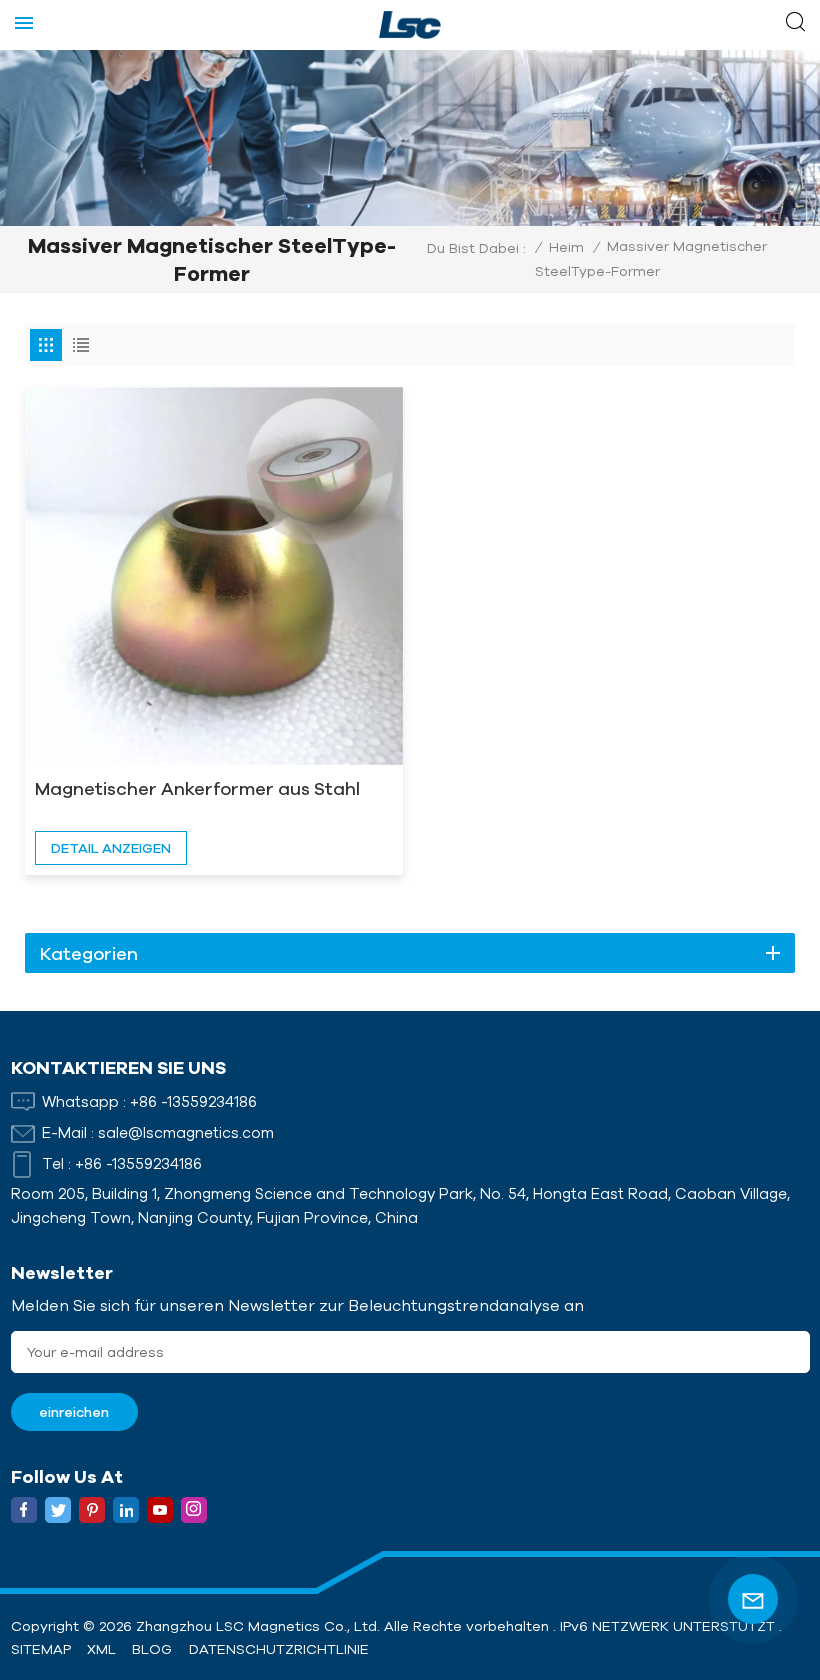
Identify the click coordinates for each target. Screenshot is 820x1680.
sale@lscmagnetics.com (186, 1132)
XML (101, 1649)
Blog (152, 1649)
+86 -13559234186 (193, 1101)
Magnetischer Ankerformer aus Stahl (197, 788)
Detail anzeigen (111, 848)
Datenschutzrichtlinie (279, 1649)
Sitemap (41, 1649)
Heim (566, 247)
